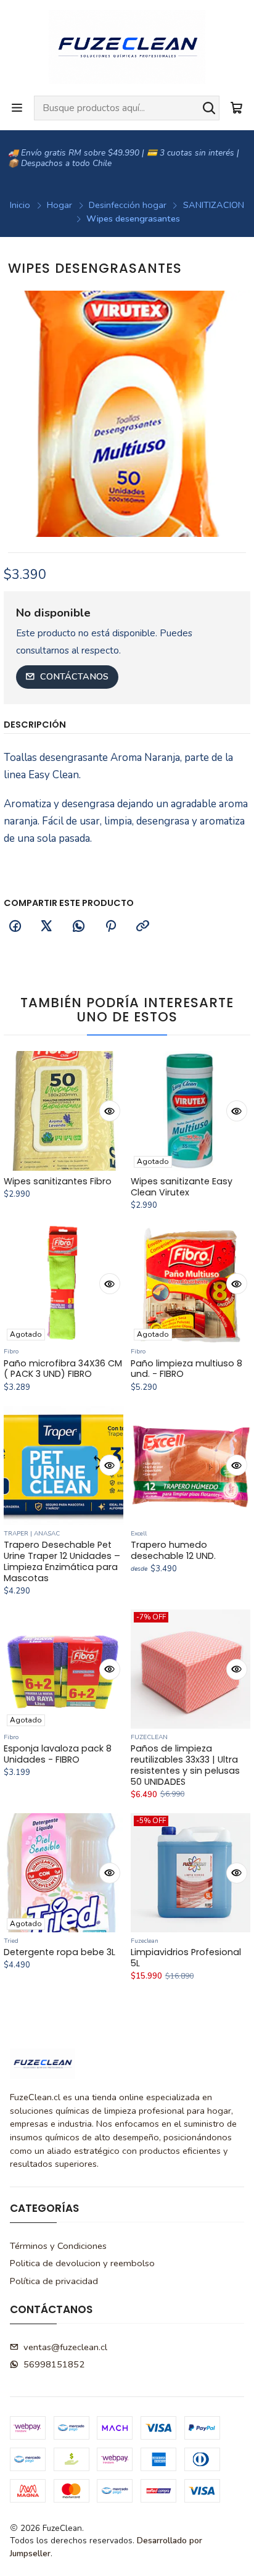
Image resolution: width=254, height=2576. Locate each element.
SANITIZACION (214, 205)
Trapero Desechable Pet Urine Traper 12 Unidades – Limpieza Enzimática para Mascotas (62, 1562)
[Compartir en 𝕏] (47, 927)
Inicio (20, 205)
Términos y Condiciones (58, 2246)
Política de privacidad (54, 2281)
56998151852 (54, 2364)
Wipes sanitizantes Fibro (58, 1182)
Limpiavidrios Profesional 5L (186, 1958)
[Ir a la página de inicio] (127, 47)
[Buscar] (209, 108)
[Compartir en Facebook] (15, 927)
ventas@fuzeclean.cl (65, 2347)
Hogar (59, 205)
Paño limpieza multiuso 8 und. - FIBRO (186, 1369)
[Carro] (236, 108)
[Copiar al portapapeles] (142, 927)
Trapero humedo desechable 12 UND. (173, 1551)
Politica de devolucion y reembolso (82, 2263)
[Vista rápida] (110, 1111)
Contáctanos (74, 676)
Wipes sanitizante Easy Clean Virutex (182, 1187)
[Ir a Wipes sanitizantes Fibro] (63, 1111)
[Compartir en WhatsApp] (79, 927)
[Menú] (17, 108)
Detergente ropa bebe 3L (59, 1952)
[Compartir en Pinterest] (110, 927)
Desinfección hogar (128, 205)
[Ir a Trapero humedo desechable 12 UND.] (190, 1465)
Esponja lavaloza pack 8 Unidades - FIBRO (58, 1754)
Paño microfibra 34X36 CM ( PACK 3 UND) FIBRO (63, 1369)
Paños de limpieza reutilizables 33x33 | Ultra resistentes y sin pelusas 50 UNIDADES (185, 1765)
